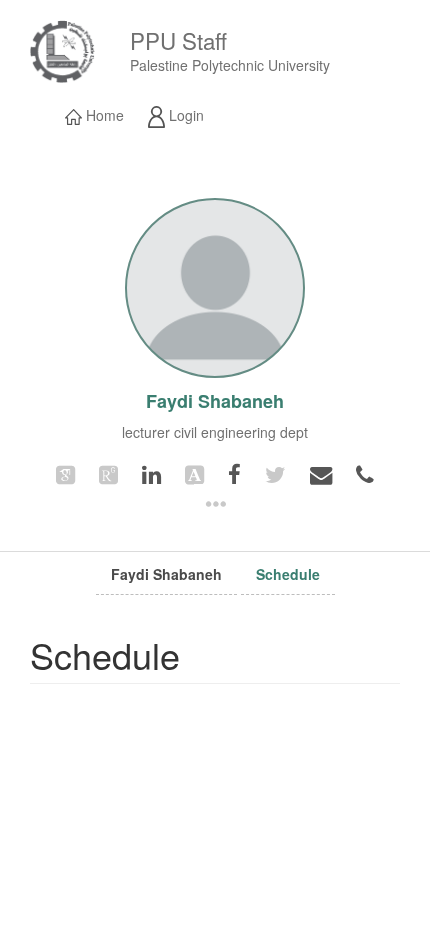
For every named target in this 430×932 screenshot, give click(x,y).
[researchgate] (108, 473)
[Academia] (194, 473)
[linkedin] (151, 473)
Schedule (288, 574)
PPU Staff (178, 40)
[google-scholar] (65, 473)
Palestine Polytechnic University (230, 65)
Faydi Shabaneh (166, 574)
